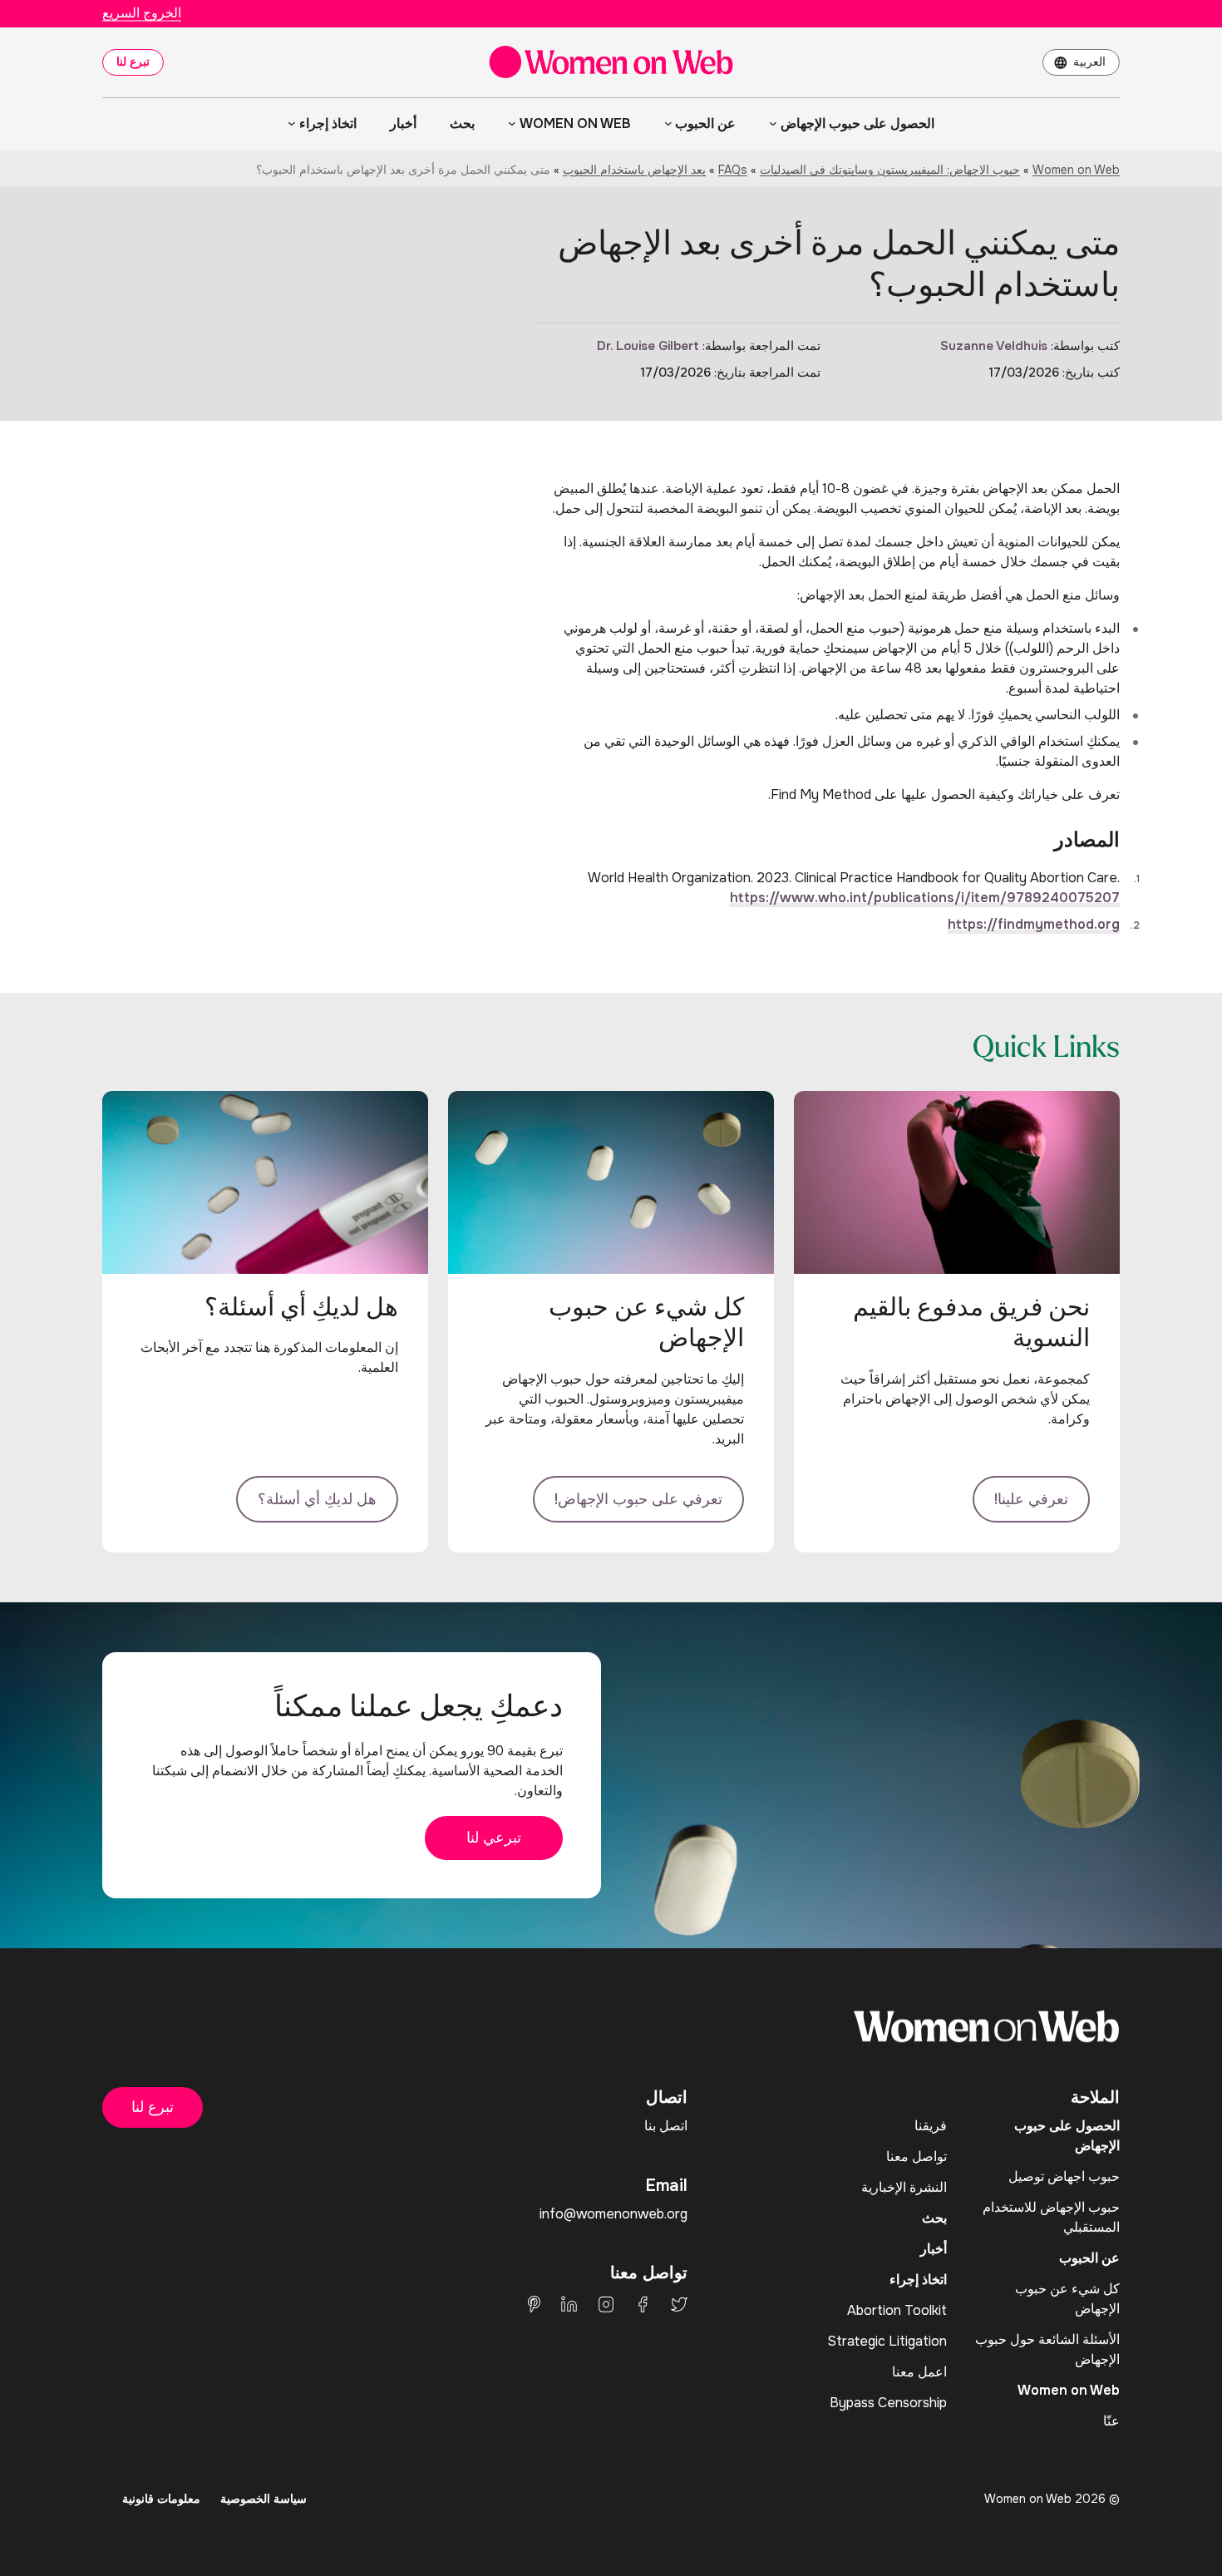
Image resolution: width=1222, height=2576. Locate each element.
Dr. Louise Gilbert (648, 346)
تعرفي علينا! (1031, 1499)
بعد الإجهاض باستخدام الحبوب (634, 170)
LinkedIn (569, 2304)
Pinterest (534, 2304)
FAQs (733, 170)
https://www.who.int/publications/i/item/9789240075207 (925, 898)
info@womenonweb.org (613, 2214)
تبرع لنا (133, 62)
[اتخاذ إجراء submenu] (292, 123)
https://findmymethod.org (1034, 924)
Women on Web (1076, 170)
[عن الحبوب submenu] (668, 123)
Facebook (643, 2304)
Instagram (606, 2304)
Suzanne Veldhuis (994, 346)
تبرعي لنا (494, 1838)
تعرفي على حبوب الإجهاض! (638, 1499)
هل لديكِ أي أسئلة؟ (317, 1499)
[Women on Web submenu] (512, 123)
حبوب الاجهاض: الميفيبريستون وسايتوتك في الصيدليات (890, 170)
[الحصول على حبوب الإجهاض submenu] (773, 123)
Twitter (679, 2304)
